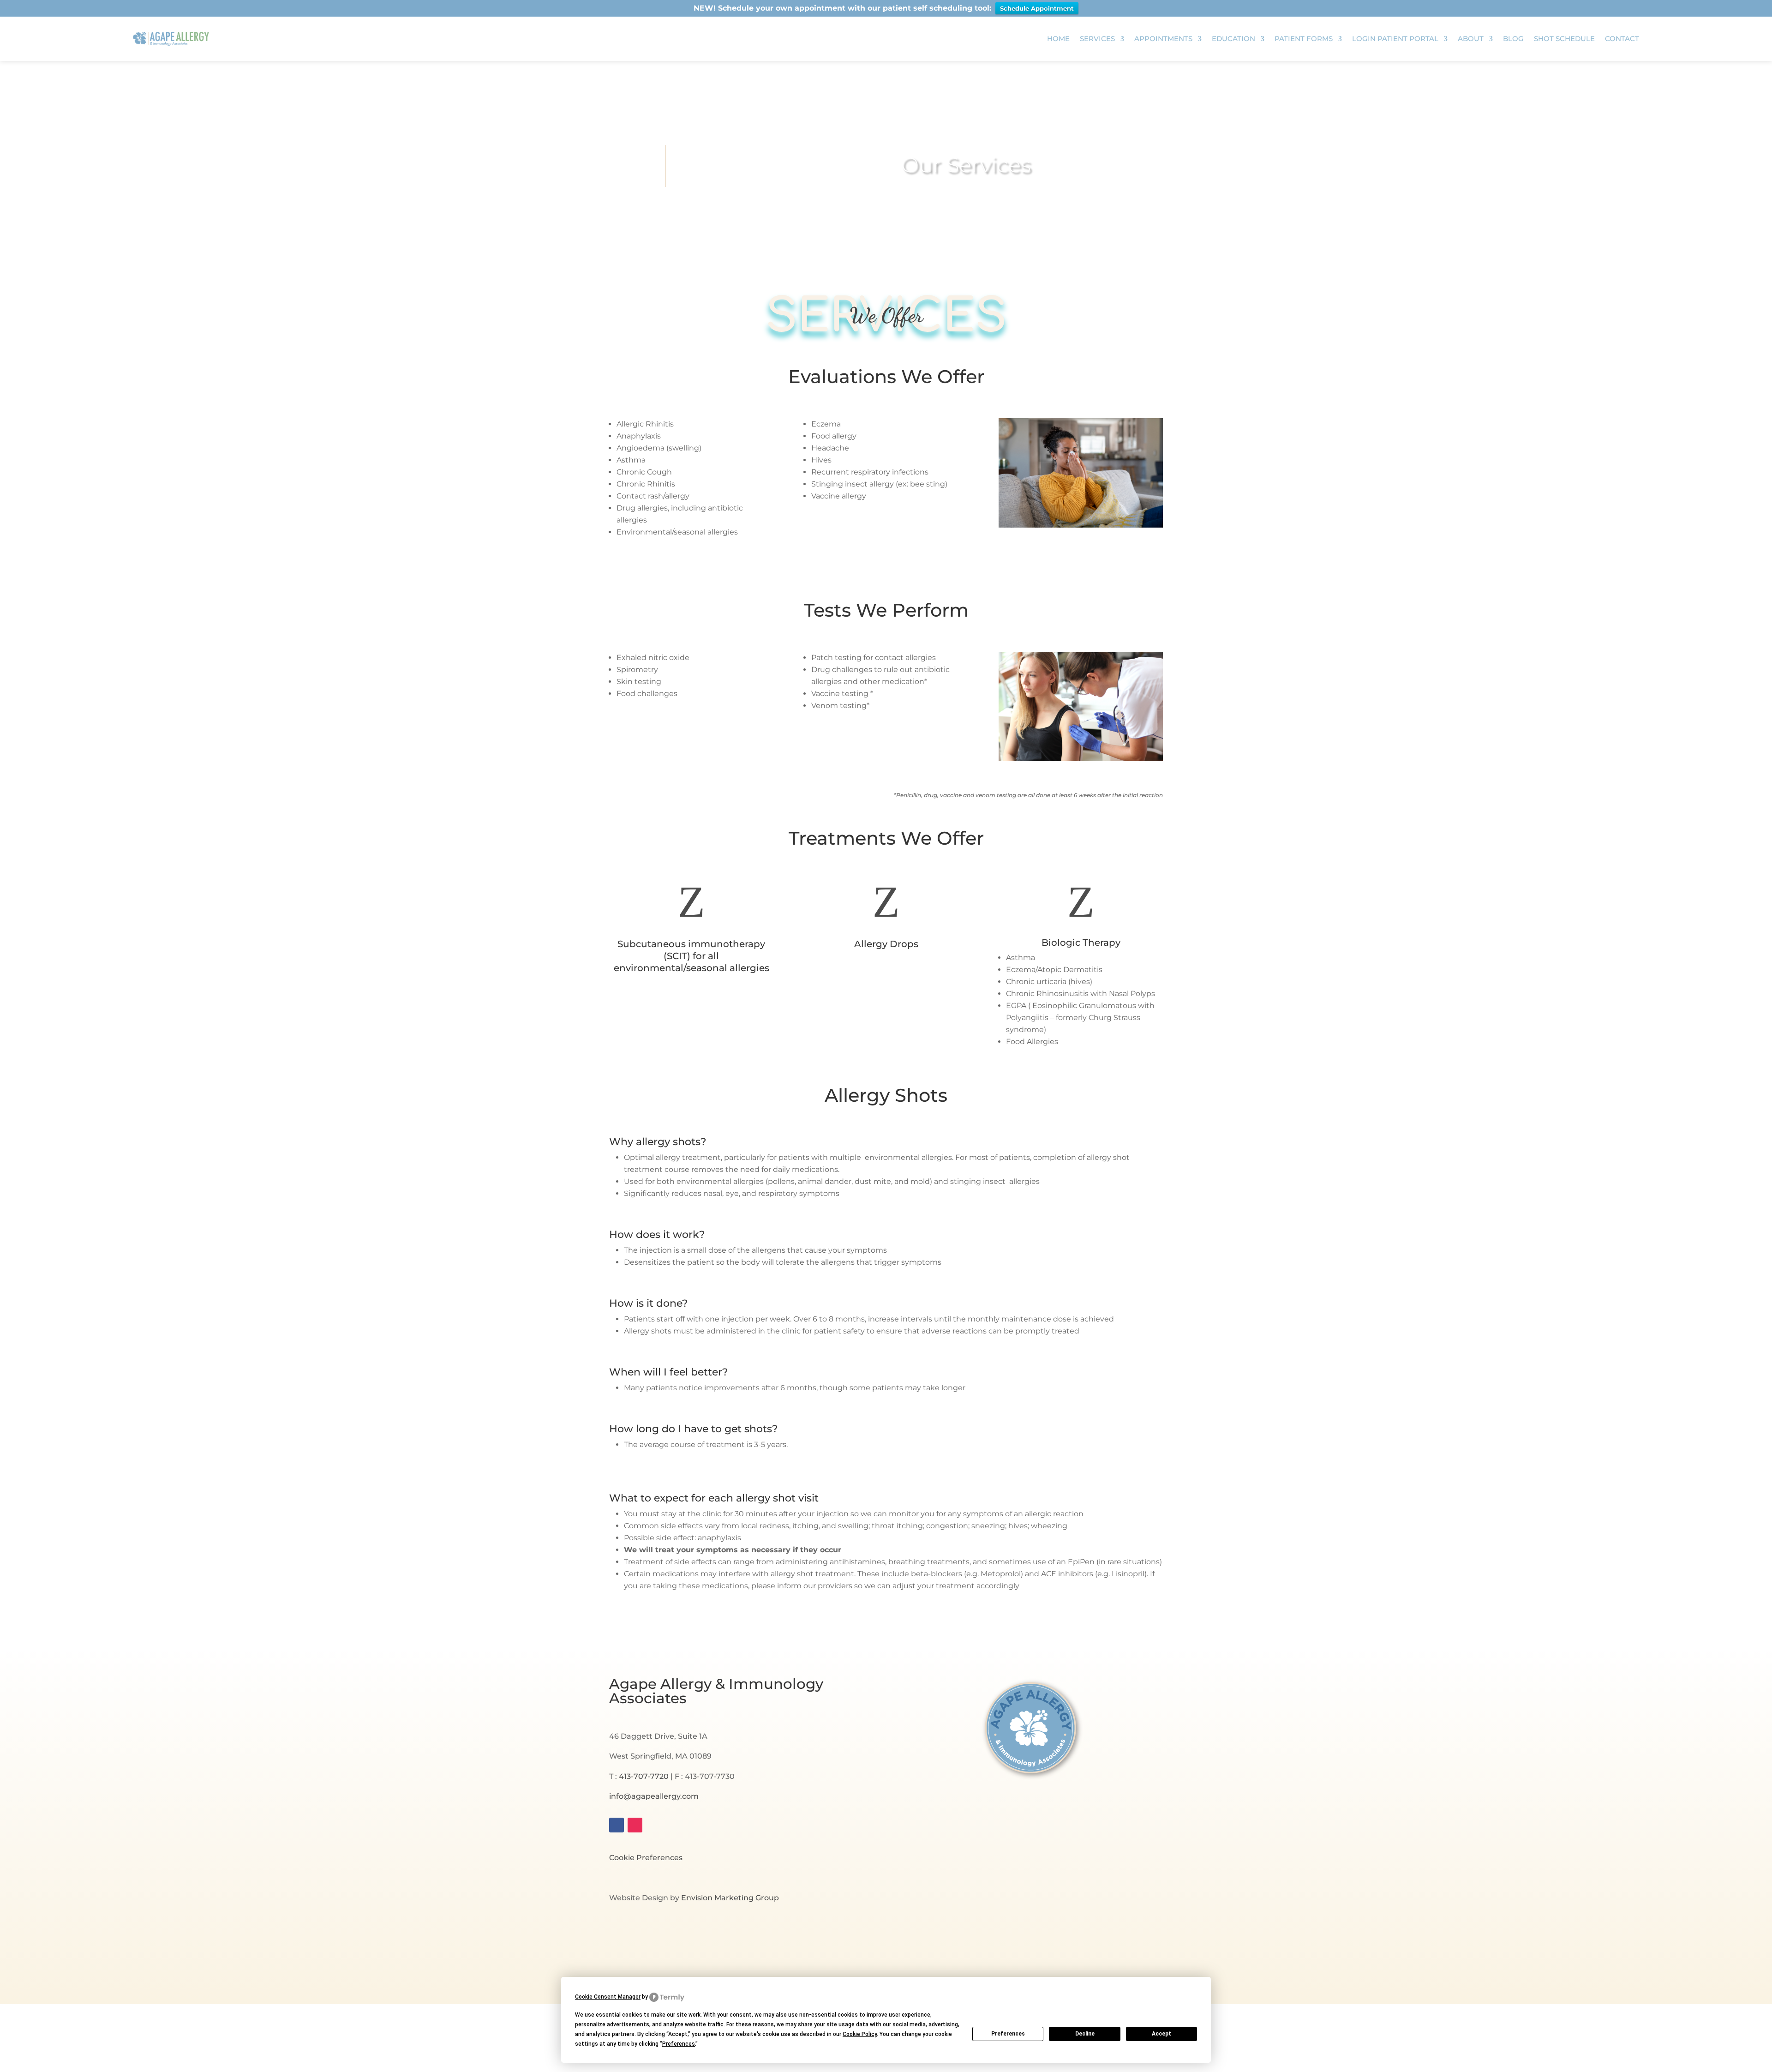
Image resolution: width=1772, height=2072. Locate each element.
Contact (1622, 39)
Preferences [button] (679, 2044)
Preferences (1008, 2034)
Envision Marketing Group (730, 1898)
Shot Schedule (1564, 39)
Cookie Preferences (646, 1858)
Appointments (1163, 39)
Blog (1513, 39)
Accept (1161, 2034)
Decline (1085, 2034)
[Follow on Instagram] (635, 1825)
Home (1058, 39)
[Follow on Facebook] (617, 1825)
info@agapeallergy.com (654, 1796)
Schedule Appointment (1037, 8)
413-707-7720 (644, 1776)
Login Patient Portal (1395, 39)
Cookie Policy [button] (860, 2034)
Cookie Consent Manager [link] (608, 1997)
